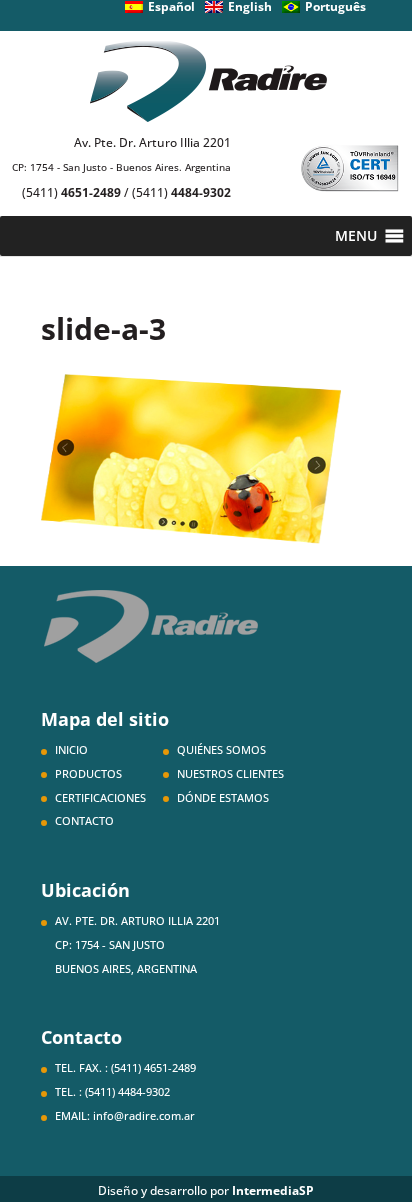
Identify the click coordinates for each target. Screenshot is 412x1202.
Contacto (84, 820)
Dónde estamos (223, 797)
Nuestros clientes (230, 773)
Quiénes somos (221, 749)
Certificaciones (100, 797)
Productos (88, 773)
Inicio (71, 749)
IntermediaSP (273, 1190)
